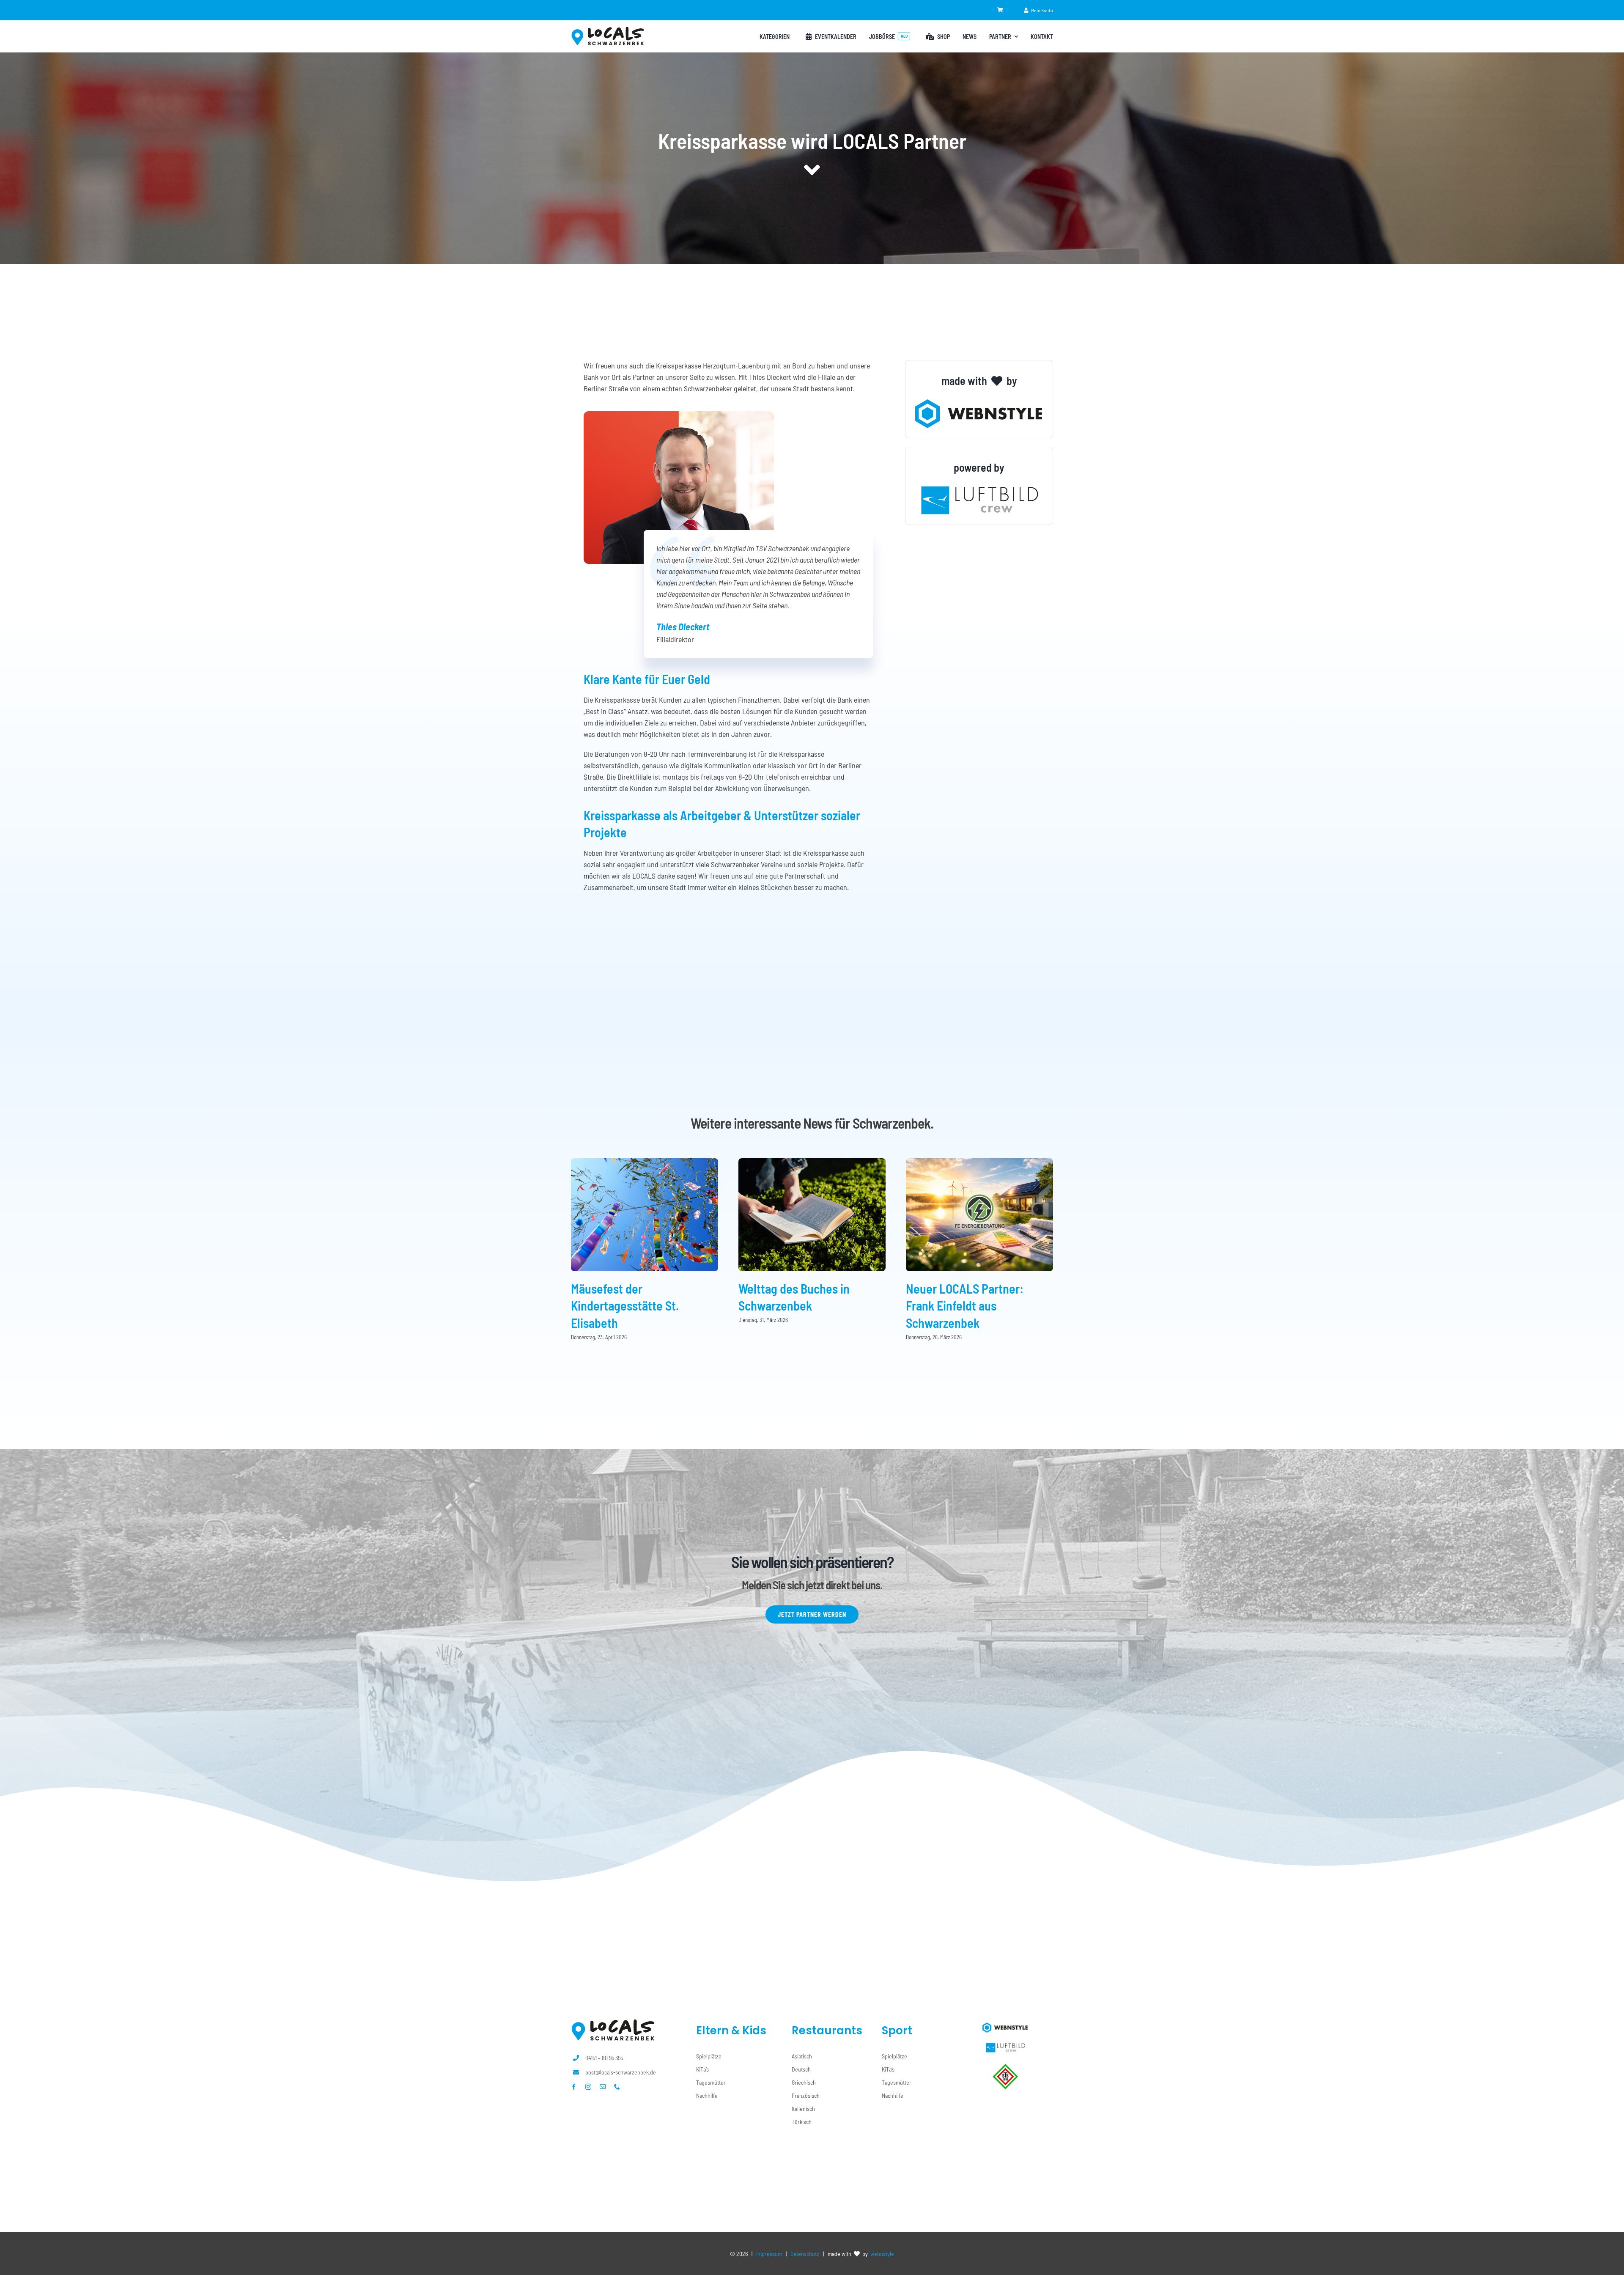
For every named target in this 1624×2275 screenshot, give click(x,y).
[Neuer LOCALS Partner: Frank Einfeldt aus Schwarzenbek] (979, 1163)
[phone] (617, 2087)
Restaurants (827, 2030)
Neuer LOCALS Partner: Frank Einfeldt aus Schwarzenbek (965, 1306)
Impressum (769, 2254)
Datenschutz (805, 2254)
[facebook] (574, 2087)
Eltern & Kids (731, 2030)
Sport (897, 2030)
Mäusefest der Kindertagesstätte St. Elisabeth (625, 1306)
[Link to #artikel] (812, 170)
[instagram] (588, 2087)
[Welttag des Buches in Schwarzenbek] (812, 1163)
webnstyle (882, 2254)
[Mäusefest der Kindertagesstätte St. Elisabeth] (645, 1163)
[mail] (603, 2087)
